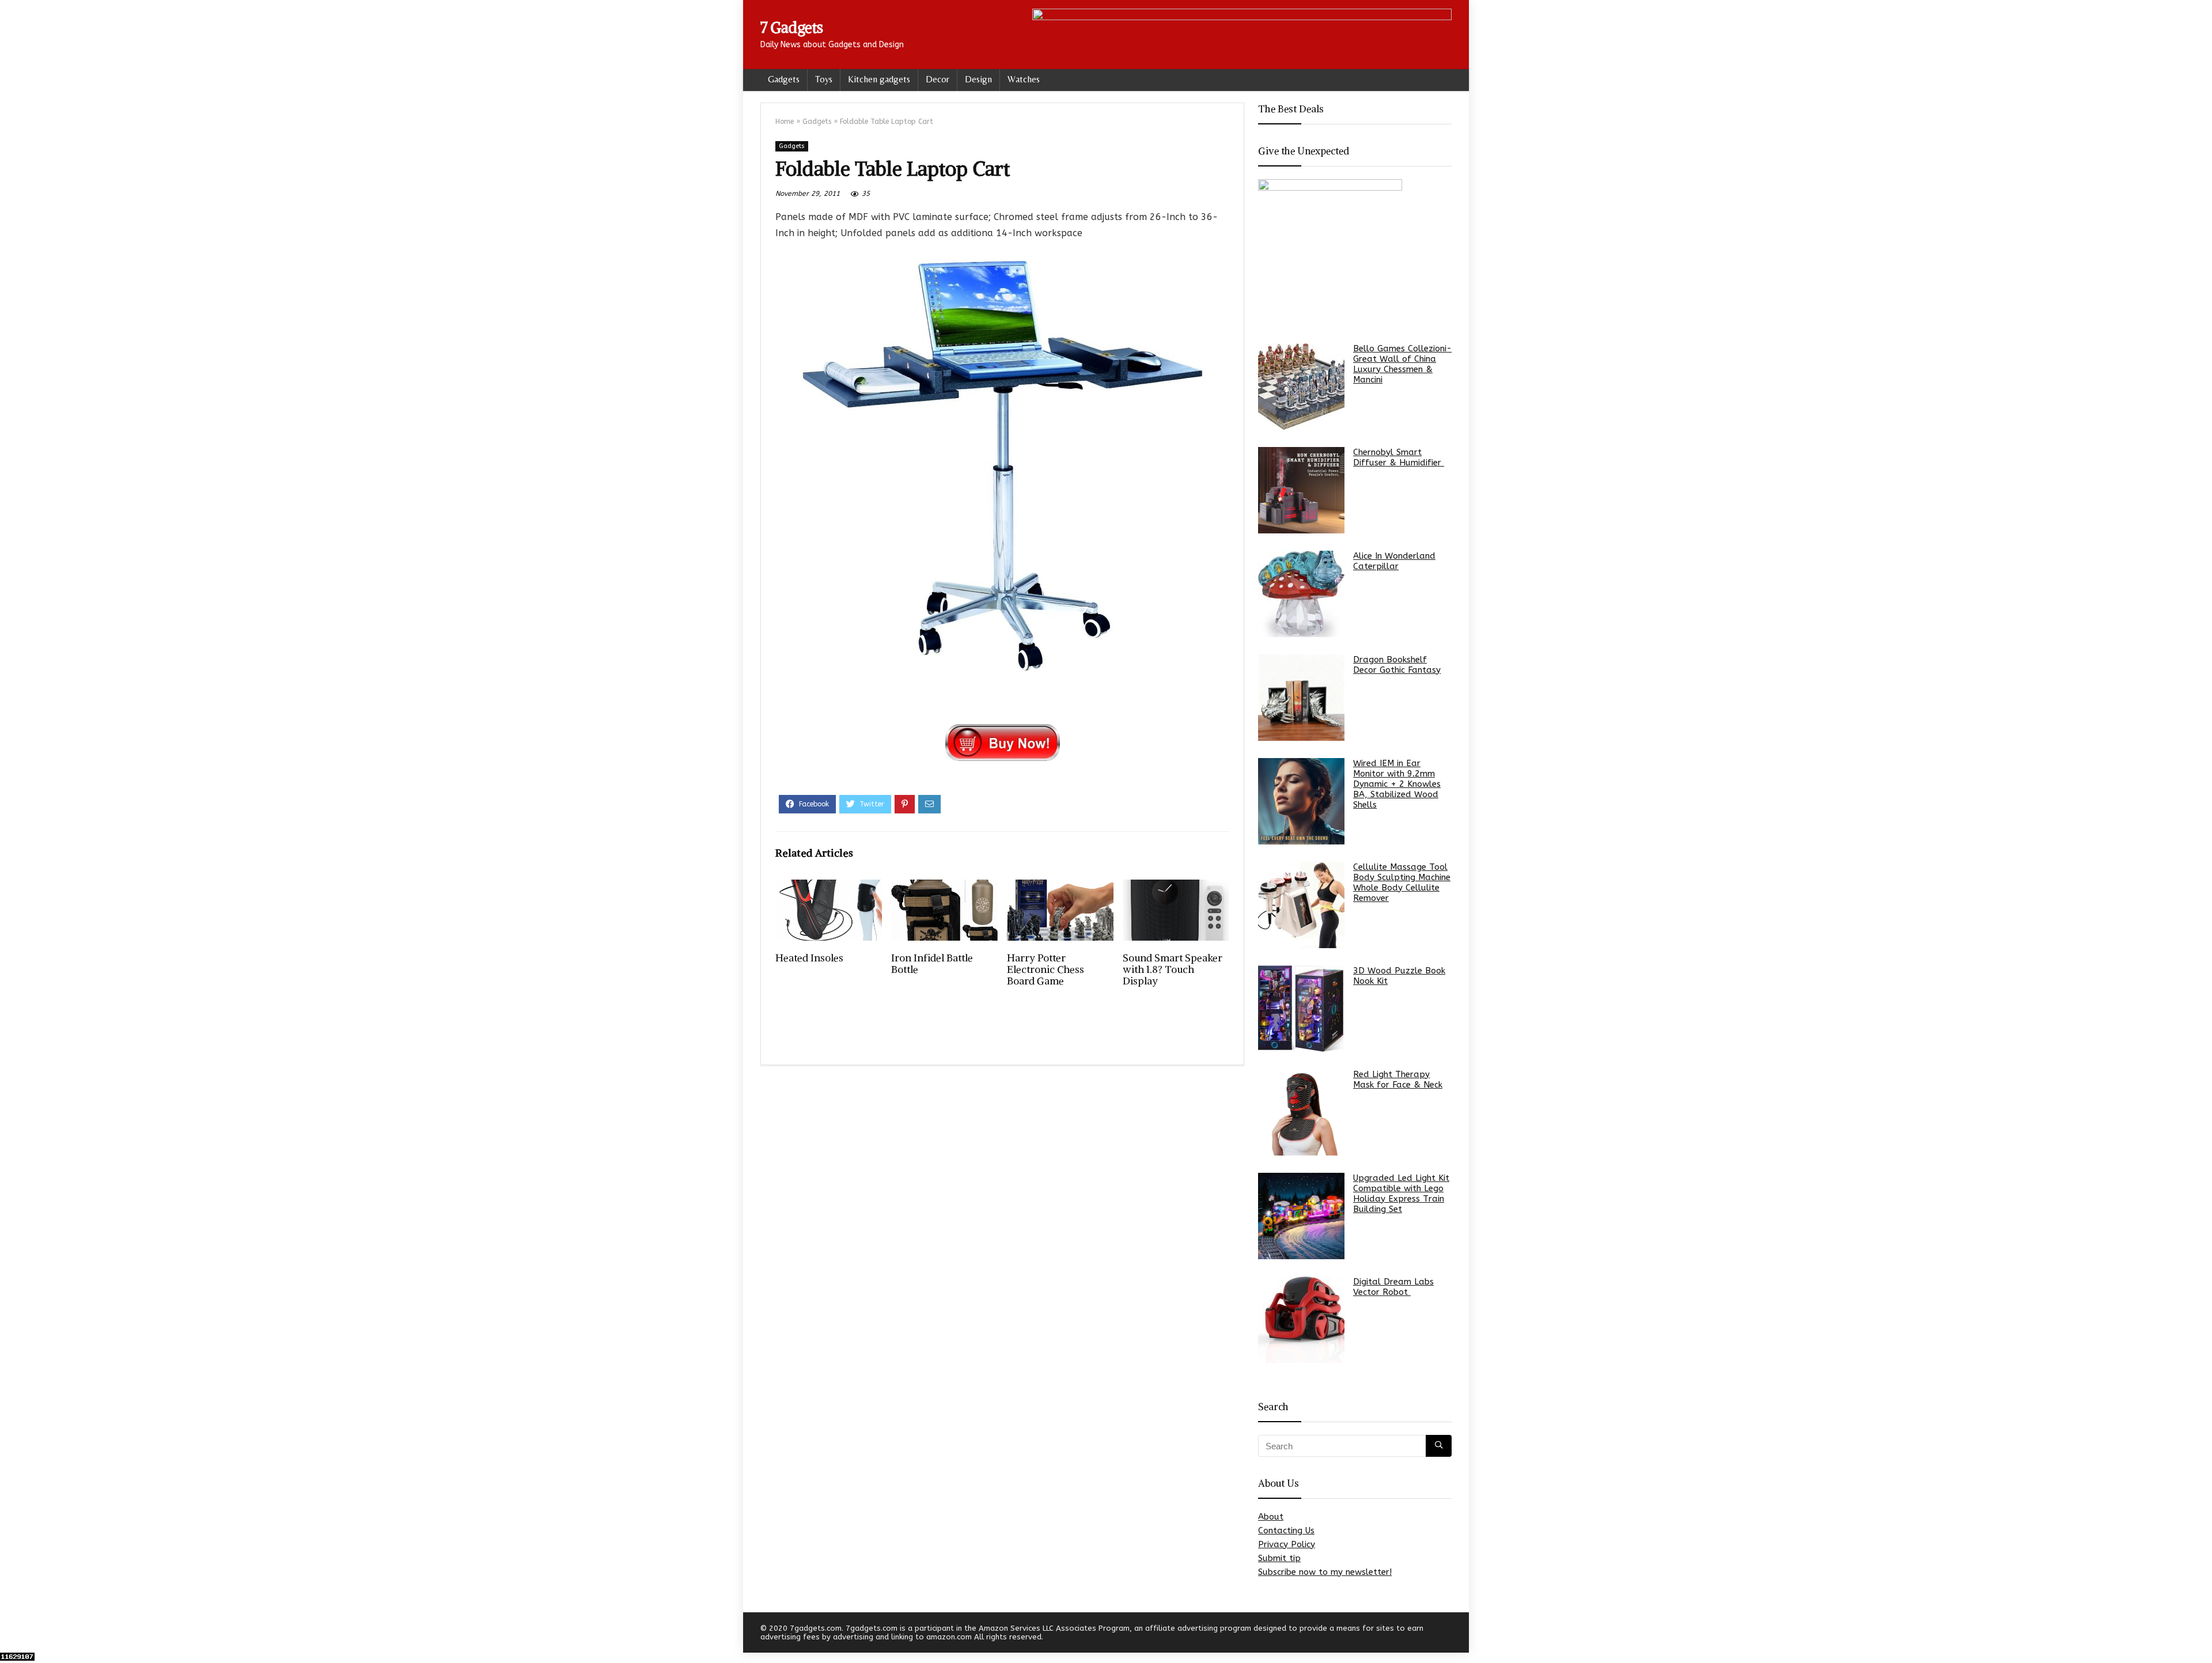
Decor (938, 79)
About (1271, 1517)
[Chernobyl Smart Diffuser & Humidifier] (1301, 490)
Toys (824, 79)
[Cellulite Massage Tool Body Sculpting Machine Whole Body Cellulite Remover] (1301, 905)
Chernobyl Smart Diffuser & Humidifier (1399, 457)
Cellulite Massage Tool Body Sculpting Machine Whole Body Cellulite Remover (1402, 882)
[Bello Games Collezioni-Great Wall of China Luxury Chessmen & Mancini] (1301, 387)
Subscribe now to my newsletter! (1325, 1572)
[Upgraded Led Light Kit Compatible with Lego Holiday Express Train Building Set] (1301, 1216)
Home (785, 122)
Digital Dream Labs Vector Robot (1393, 1287)
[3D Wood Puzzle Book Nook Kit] (1301, 1009)
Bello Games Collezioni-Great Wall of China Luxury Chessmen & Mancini (1402, 364)
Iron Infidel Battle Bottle (932, 964)
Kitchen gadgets (879, 79)
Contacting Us (1286, 1531)
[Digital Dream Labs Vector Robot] (1301, 1320)
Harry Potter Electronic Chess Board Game (1046, 969)
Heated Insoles (809, 958)
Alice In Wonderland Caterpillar (1394, 561)
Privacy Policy (1287, 1544)
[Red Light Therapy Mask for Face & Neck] (1301, 1112)
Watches (1024, 79)
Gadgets (784, 79)
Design (978, 79)
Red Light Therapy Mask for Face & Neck (1398, 1079)
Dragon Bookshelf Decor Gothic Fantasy (1397, 665)
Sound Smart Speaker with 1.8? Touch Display (1173, 969)
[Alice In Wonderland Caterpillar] (1301, 594)
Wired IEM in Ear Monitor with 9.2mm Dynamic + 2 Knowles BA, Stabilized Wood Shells (1397, 784)
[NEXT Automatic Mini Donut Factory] (2200, 1634)
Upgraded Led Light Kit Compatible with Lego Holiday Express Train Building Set (1401, 1194)
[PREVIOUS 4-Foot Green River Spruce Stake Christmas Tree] (12, 1634)
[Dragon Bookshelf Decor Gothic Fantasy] (1301, 698)
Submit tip (1279, 1558)
